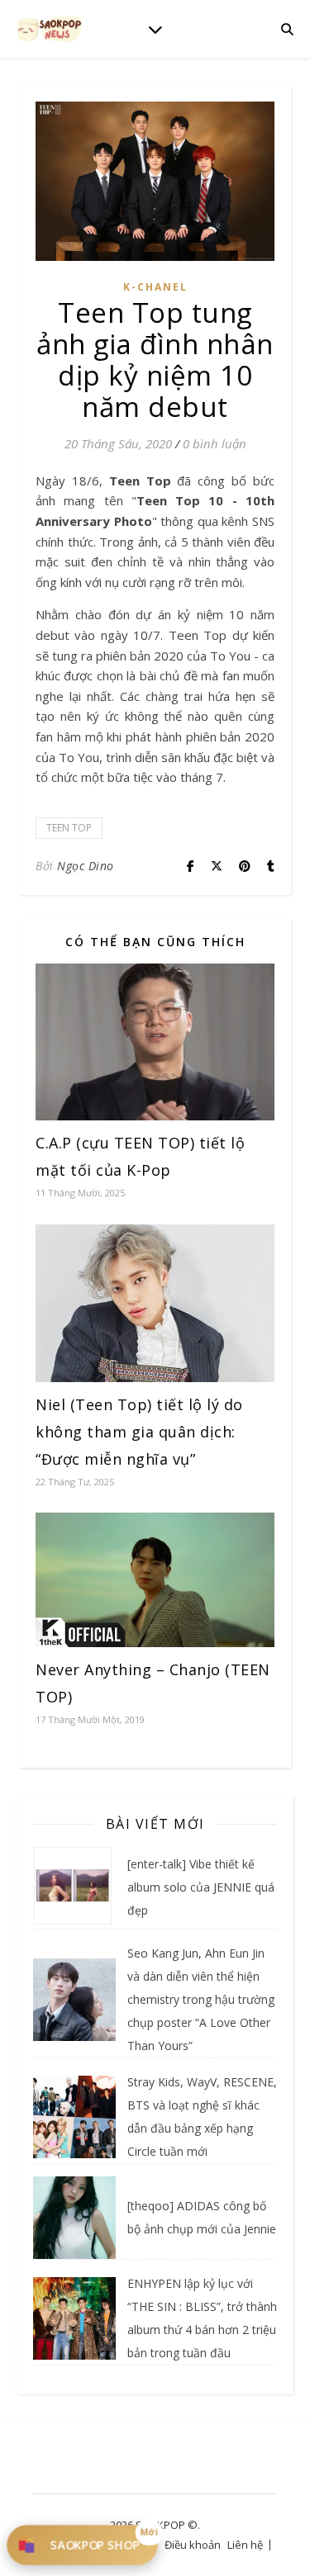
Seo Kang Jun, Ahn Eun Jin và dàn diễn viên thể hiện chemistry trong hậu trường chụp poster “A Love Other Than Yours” (201, 1999)
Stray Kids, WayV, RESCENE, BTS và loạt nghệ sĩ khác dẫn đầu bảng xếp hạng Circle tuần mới (202, 2117)
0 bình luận (215, 443)
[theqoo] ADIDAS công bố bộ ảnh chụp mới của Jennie (202, 2217)
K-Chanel (155, 287)
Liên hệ (245, 2545)
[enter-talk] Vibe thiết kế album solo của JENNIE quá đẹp (201, 1887)
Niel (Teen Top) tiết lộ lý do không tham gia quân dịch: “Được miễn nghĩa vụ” (139, 1432)
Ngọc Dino (86, 866)
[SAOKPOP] (50, 28)
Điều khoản (193, 2545)
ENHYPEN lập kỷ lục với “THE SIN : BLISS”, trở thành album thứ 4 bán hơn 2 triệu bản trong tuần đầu (202, 2318)
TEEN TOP (69, 828)
